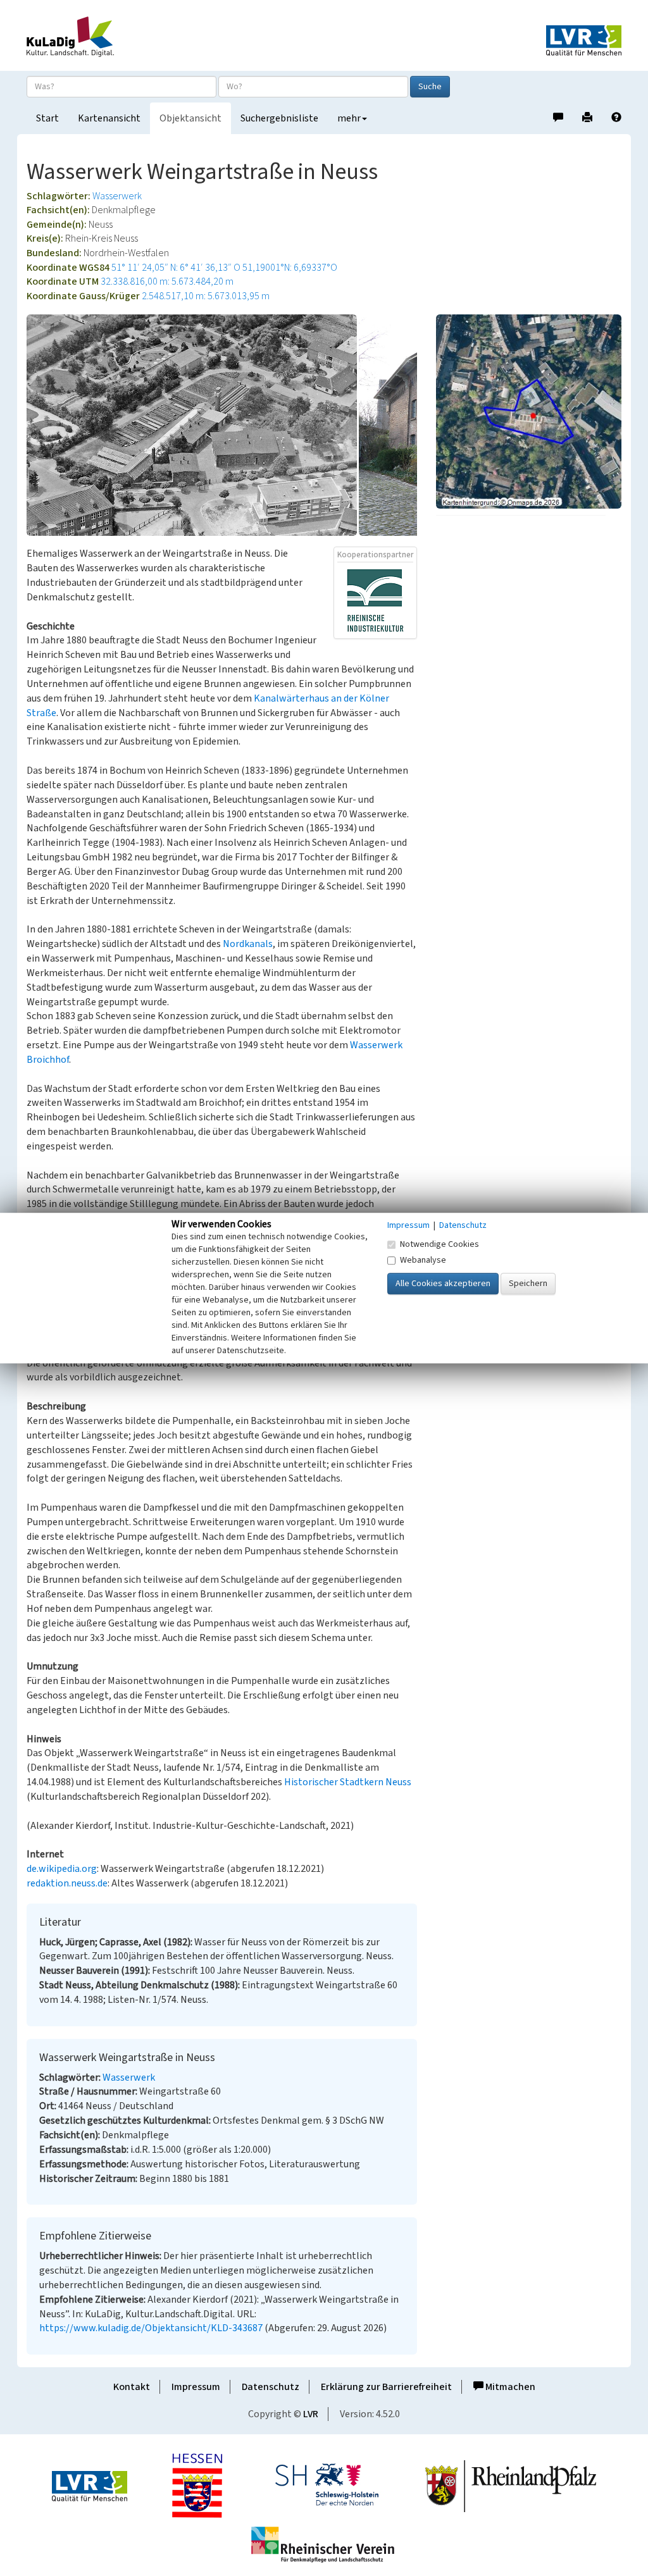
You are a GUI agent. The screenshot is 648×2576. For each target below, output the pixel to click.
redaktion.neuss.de (67, 1883)
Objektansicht (190, 118)
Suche (430, 87)
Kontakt (132, 2387)
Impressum (196, 2387)
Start (47, 118)
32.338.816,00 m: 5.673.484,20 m (167, 282)
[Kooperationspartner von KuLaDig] (375, 600)
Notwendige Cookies (439, 1244)
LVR (311, 2414)
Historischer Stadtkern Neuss (348, 1782)
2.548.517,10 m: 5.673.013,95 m (206, 296)
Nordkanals (248, 944)
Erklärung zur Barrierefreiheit (386, 2387)
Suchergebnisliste (279, 118)
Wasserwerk (117, 196)
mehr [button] (349, 118)
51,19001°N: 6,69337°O (290, 268)
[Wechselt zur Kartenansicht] (529, 411)
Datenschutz (271, 2387)
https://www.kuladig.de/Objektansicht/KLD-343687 (151, 2328)
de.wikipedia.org (62, 1869)
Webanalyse (423, 1260)
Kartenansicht (109, 118)
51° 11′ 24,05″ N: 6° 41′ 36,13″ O (176, 268)
